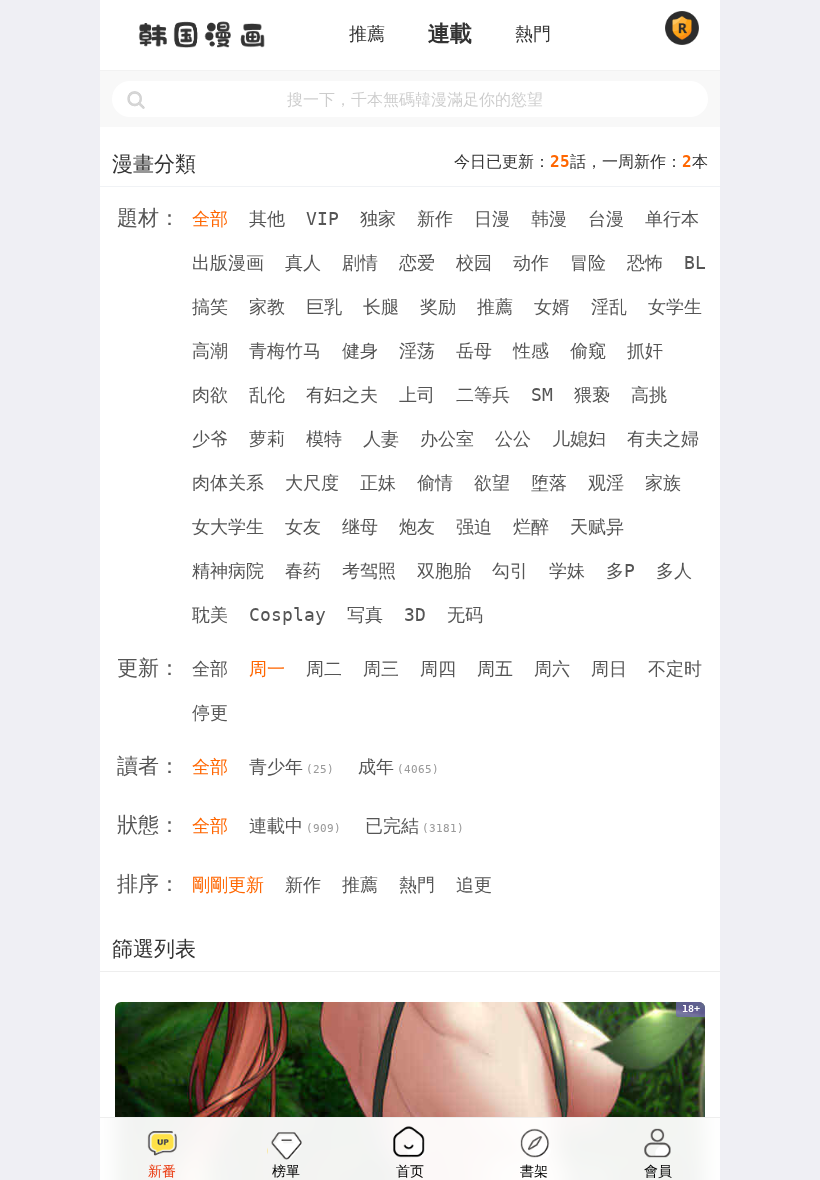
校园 (474, 262)
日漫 (492, 218)
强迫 (474, 526)
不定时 (675, 668)
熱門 (533, 33)
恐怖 (645, 262)
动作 (531, 262)
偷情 (435, 482)
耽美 (210, 614)
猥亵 (592, 394)
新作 (435, 218)
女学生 (675, 306)
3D (415, 614)
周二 (324, 668)
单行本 (672, 218)
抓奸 (645, 350)
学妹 (567, 570)
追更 (474, 884)
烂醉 (531, 526)
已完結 (414, 825)
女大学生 (228, 526)
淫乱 (609, 306)
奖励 (438, 306)
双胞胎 (444, 570)
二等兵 (483, 394)
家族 (663, 482)
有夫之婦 (663, 438)
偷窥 (588, 350)
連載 (450, 33)
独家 (378, 218)
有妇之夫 (342, 394)
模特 (324, 438)
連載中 (295, 825)
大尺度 (312, 482)
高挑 (649, 394)
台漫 (606, 218)
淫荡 (417, 350)
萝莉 (267, 438)
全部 (210, 218)
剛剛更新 (228, 884)
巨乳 (324, 306)
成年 (398, 766)
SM (542, 394)
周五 (495, 668)
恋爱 (417, 262)
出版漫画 (228, 262)
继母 (360, 526)
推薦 (367, 33)
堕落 (549, 482)
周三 (381, 668)
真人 (303, 262)
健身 (360, 350)
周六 (552, 668)
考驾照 (369, 570)
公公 (513, 438)
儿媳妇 (579, 438)
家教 (267, 306)
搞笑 (210, 306)
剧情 (360, 262)
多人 (674, 570)
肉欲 (210, 394)
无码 (465, 614)
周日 (609, 668)
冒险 (588, 262)
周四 (438, 668)
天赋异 (597, 526)
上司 (417, 394)
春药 (303, 570)
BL (695, 262)
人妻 (381, 438)
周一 (267, 668)
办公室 (447, 438)
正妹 (378, 482)
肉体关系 (228, 482)
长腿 (381, 306)
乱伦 (267, 394)
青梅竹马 (285, 350)
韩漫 (549, 218)
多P (620, 570)
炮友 (417, 526)
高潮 (210, 350)
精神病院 (228, 570)
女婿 (552, 306)
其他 (267, 218)
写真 (365, 614)
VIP (322, 218)
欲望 (492, 482)
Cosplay (287, 614)
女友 (303, 526)
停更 (210, 712)
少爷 (210, 438)
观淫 (606, 482)
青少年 (291, 766)
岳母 (474, 350)
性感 (531, 350)
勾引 (510, 570)
